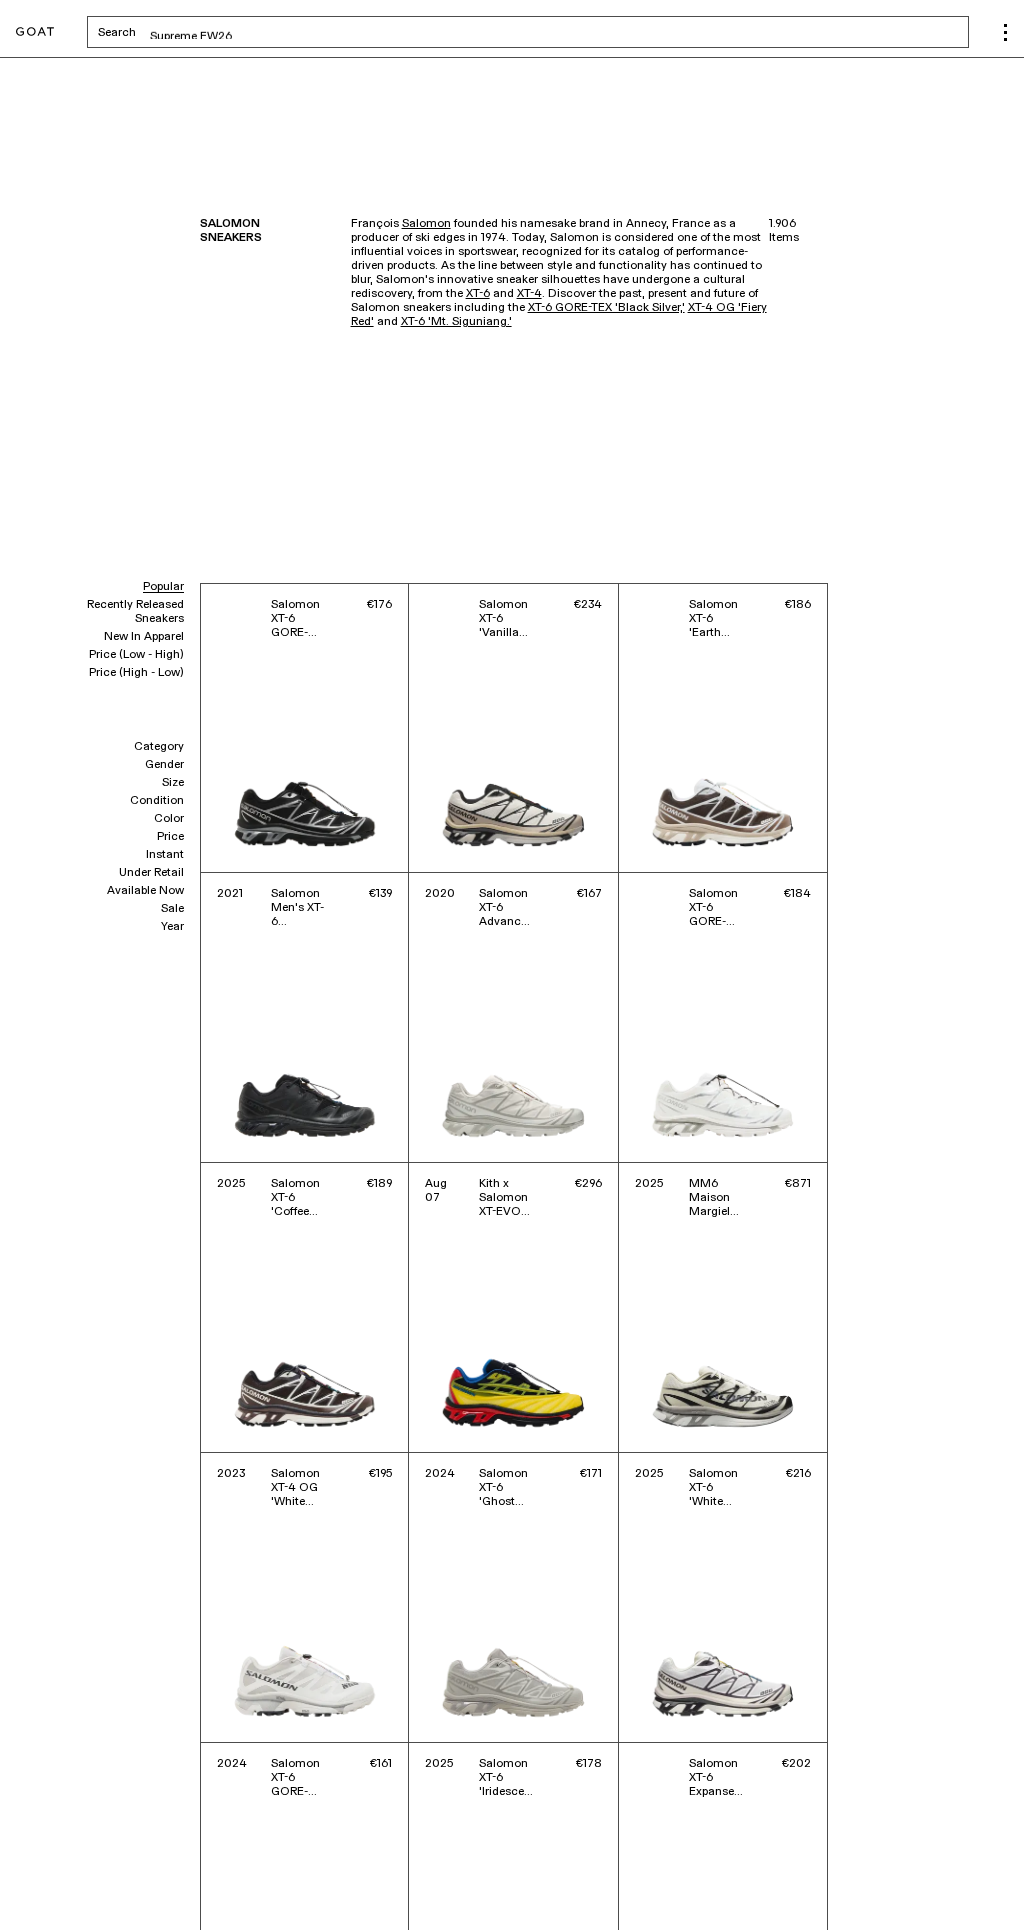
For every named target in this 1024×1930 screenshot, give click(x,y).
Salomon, (83, 1887)
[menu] (1005, 32)
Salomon (426, 224)
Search (273, 32)
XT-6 (478, 294)
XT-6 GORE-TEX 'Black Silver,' (606, 308)
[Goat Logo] (35, 32)
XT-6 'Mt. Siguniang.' (456, 322)
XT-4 (529, 294)
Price (170, 837)
